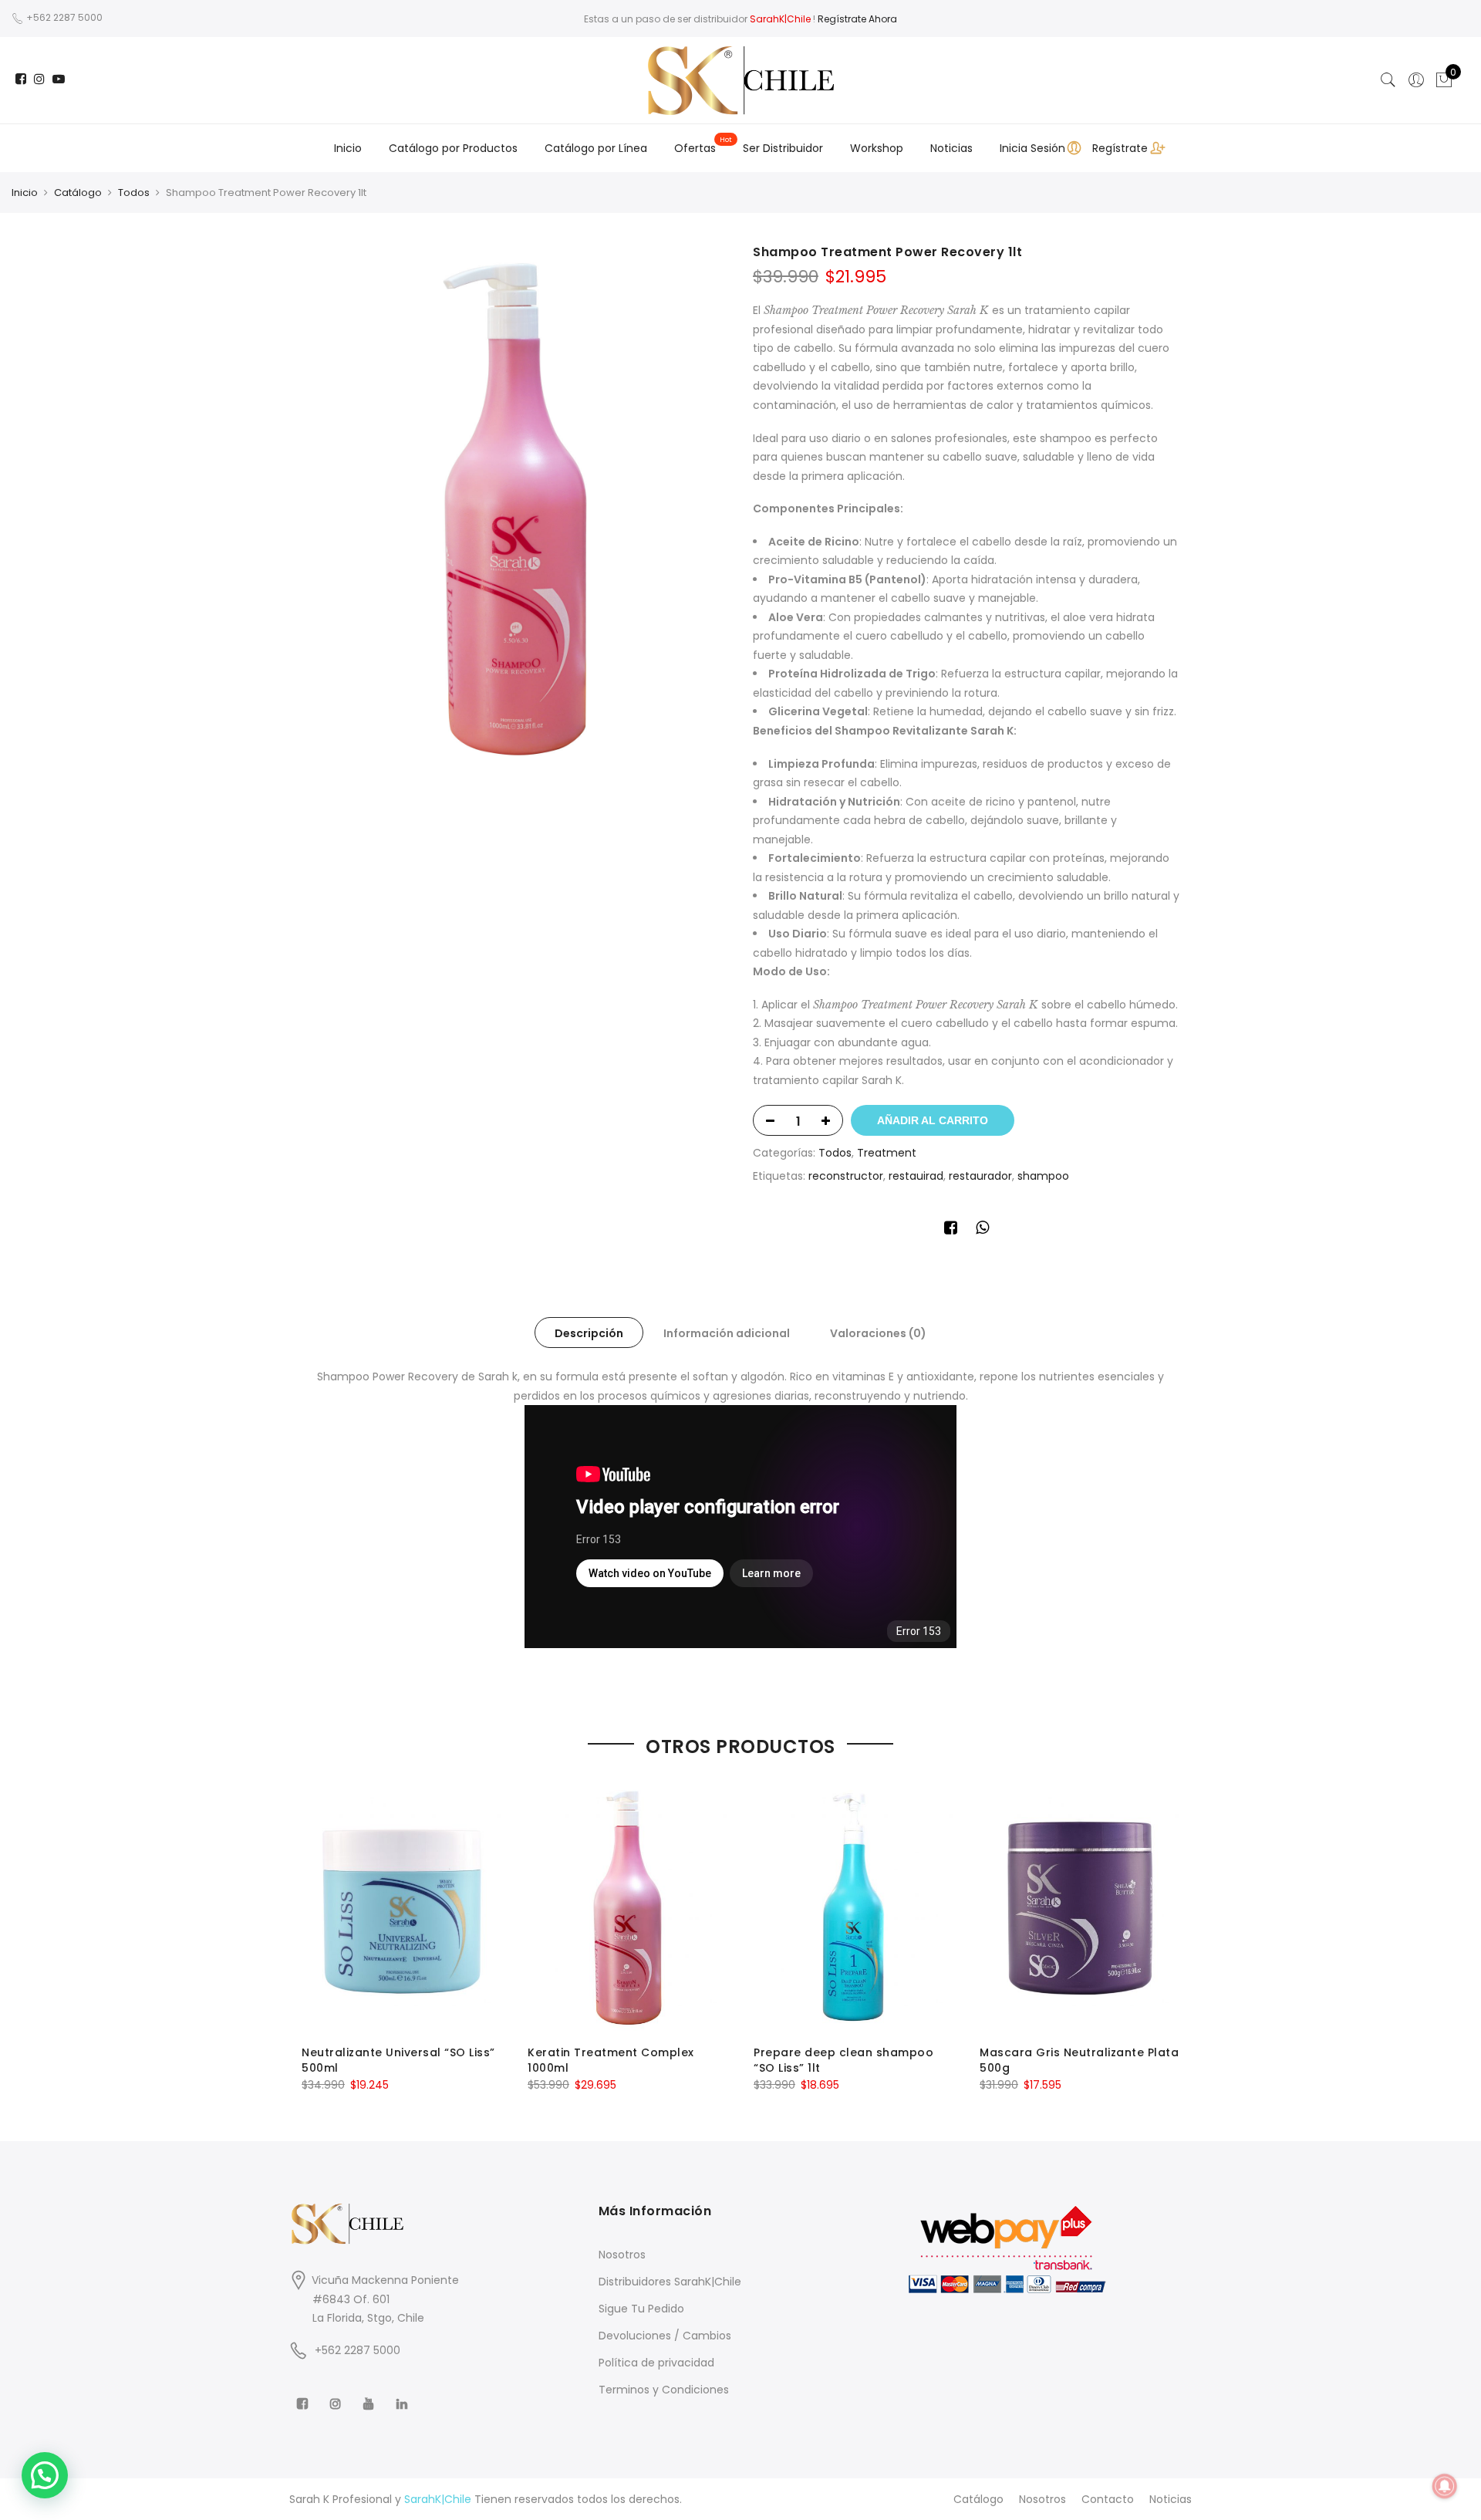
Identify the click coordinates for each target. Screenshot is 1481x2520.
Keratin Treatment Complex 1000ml (611, 2060)
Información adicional (727, 1333)
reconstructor (846, 1176)
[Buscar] (1388, 80)
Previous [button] (315, 1927)
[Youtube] (371, 2393)
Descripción (589, 1333)
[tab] (589, 1333)
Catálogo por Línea (596, 148)
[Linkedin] (404, 2393)
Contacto (1108, 2499)
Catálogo (78, 193)
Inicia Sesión (1032, 148)
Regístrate (1120, 148)
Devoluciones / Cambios (665, 2336)
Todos (134, 193)
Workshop (877, 148)
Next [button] (1166, 1927)
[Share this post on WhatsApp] (982, 1230)
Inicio (348, 148)
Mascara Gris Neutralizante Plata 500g (1079, 2060)
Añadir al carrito (933, 1120)
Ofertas (695, 148)
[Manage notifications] (1445, 2486)
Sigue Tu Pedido (641, 2309)
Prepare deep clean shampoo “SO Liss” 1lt (843, 2060)
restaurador (980, 1176)
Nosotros (622, 2255)
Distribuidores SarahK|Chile (670, 2282)
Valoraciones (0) (878, 1333)
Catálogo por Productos (453, 148)
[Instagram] (337, 2393)
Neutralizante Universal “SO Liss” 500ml (398, 2060)
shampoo (1043, 1176)
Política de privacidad (656, 2363)
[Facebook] (304, 2393)
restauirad (916, 1176)
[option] (515, 508)
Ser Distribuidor (783, 148)
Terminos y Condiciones (664, 2390)
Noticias (951, 148)
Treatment (887, 1153)
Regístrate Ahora (857, 19)
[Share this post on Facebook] (951, 1230)
